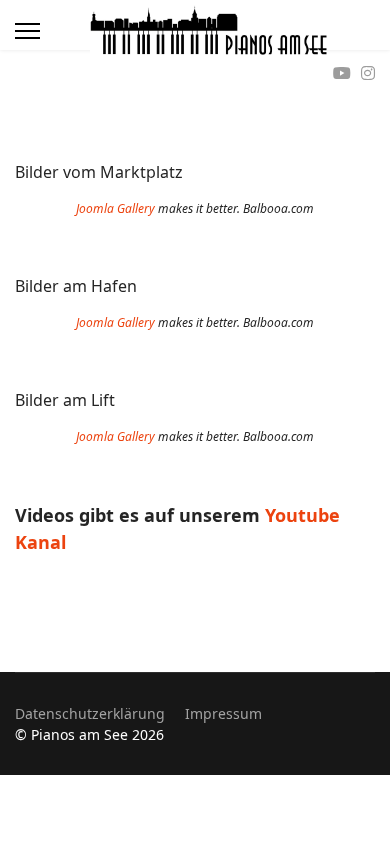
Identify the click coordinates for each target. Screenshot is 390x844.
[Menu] (27, 31)
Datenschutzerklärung (90, 713)
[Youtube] (342, 73)
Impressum (223, 713)
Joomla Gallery (115, 208)
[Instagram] (368, 73)
